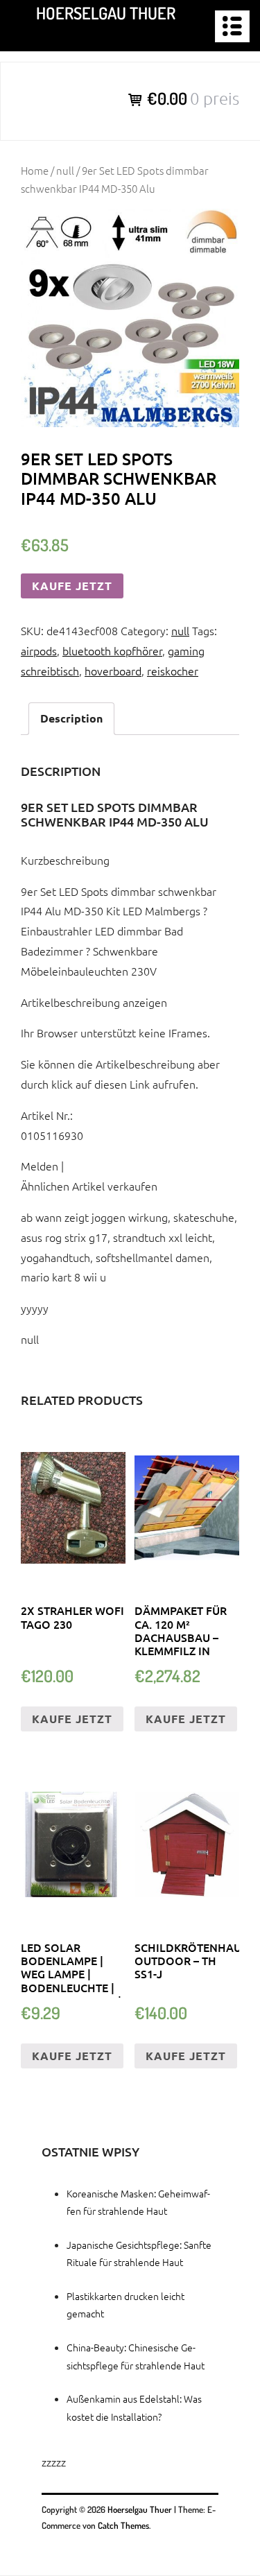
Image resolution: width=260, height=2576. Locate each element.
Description (71, 718)
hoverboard (113, 671)
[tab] (71, 719)
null (65, 170)
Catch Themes (123, 2525)
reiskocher (173, 671)
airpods (39, 650)
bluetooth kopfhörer (112, 650)
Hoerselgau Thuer (106, 13)
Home (35, 170)
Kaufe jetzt (72, 586)
